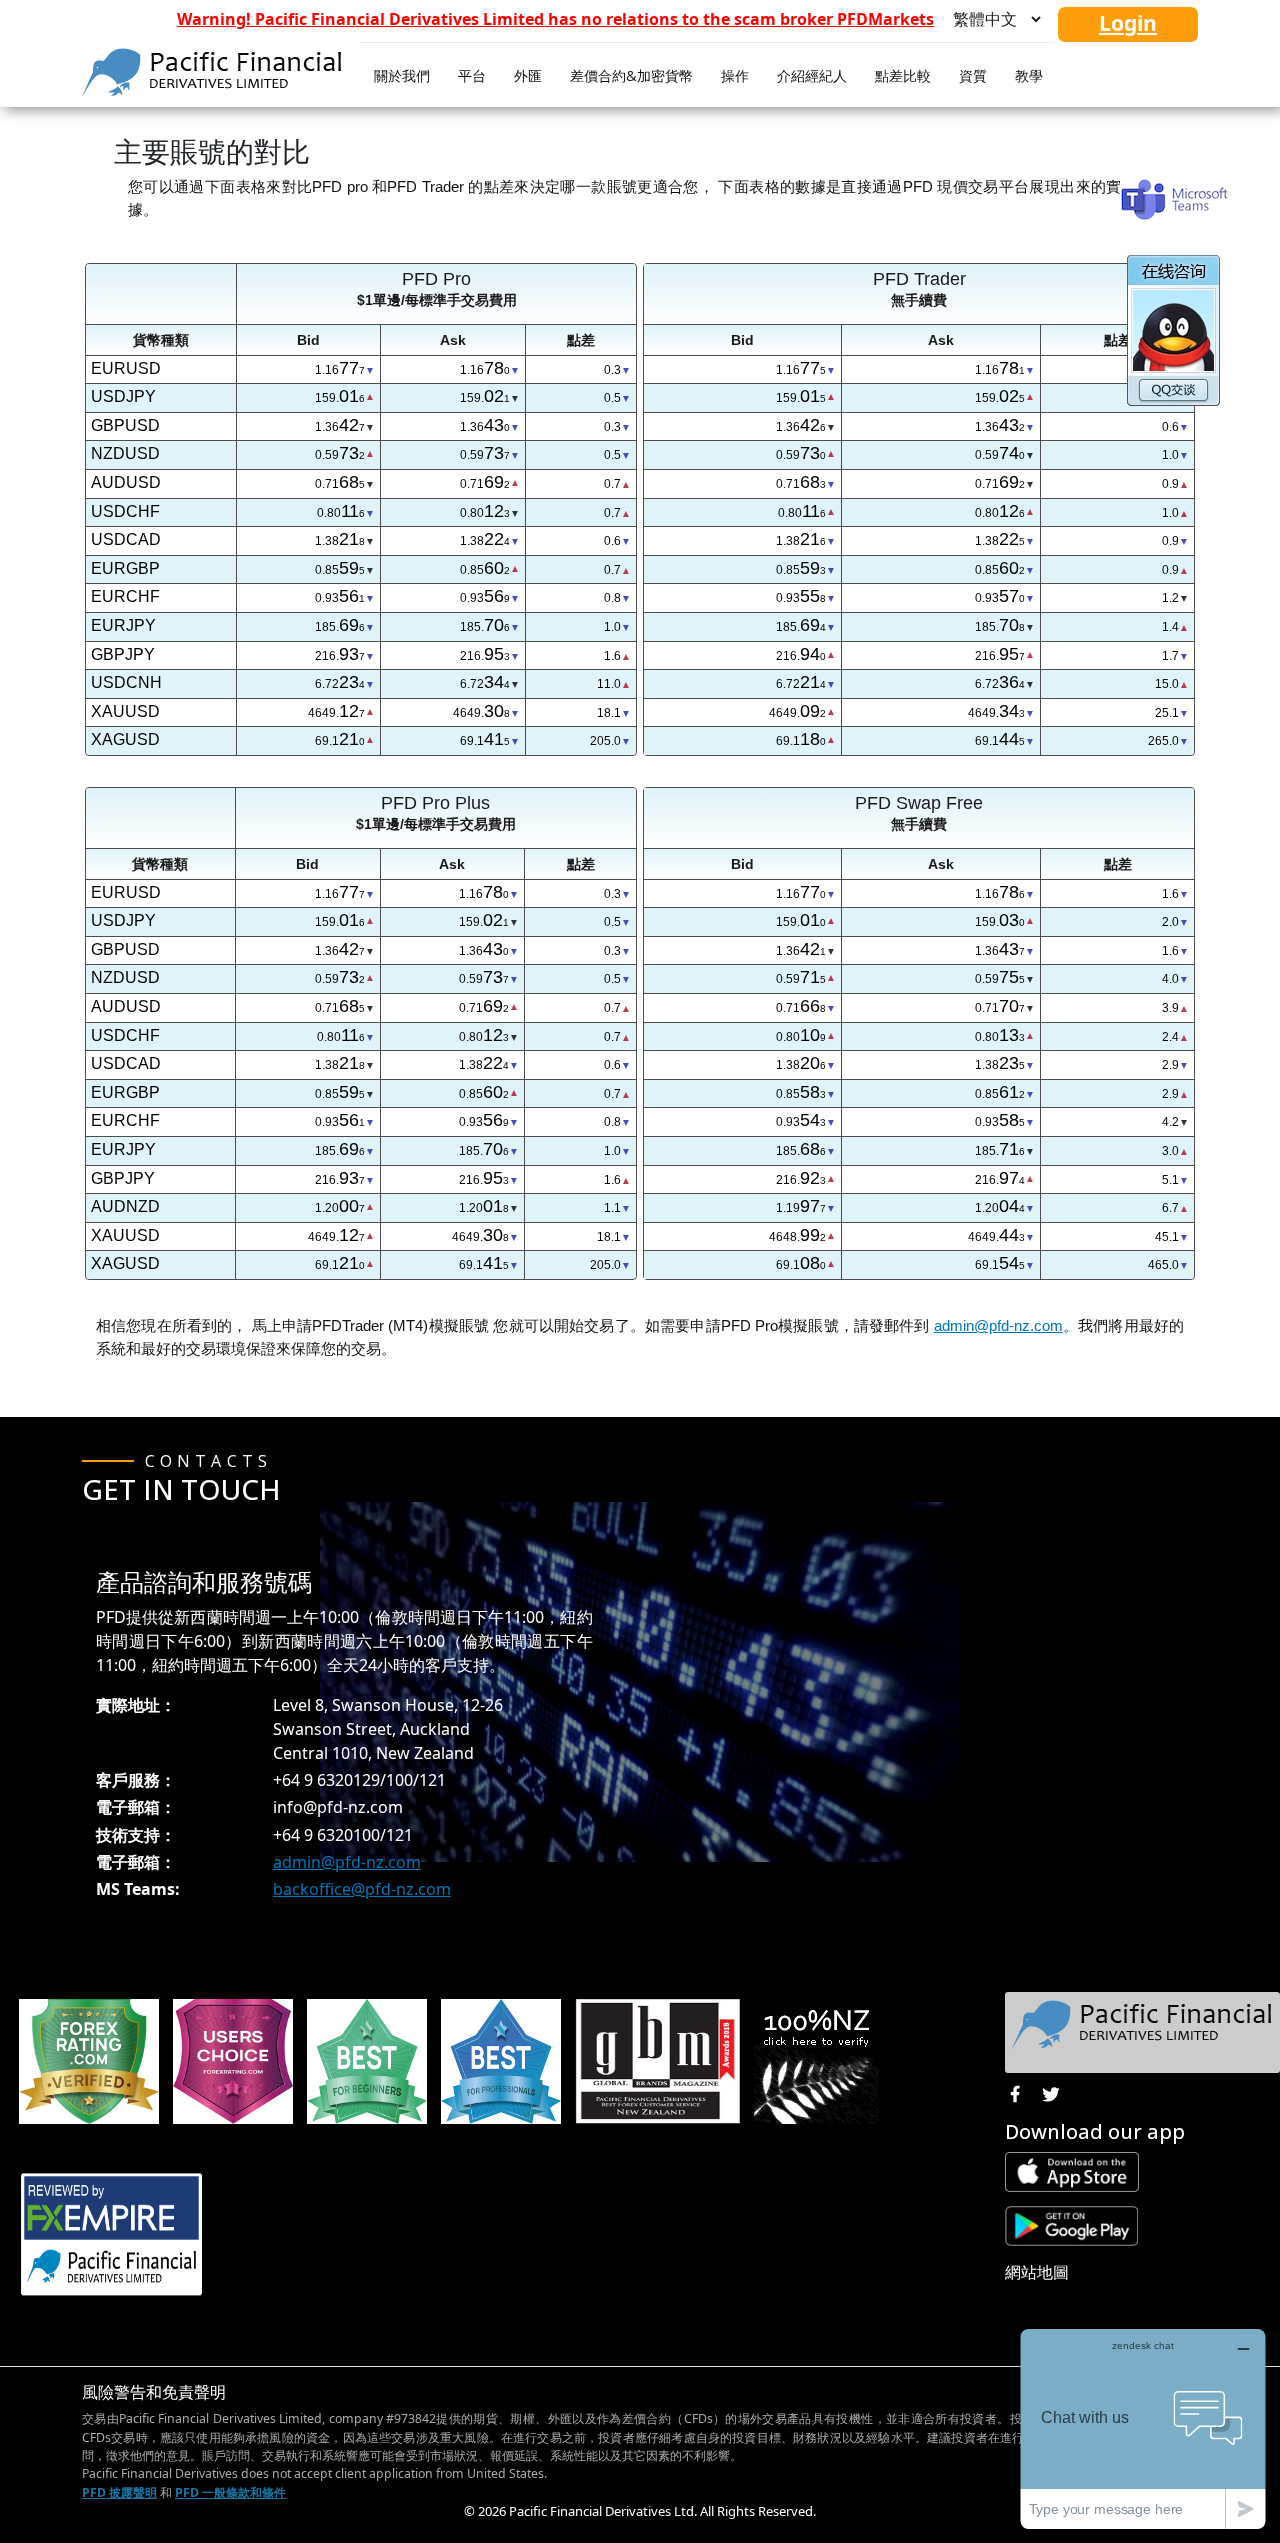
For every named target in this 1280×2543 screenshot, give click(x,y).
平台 (472, 75)
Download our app (1095, 2131)
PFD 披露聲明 (119, 2492)
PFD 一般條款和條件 (230, 2492)
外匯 (528, 75)
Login (1128, 23)
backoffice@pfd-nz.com (362, 1889)
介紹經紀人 (812, 75)
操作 (735, 75)
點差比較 (903, 75)
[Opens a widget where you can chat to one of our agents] (1143, 2428)
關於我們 (402, 75)
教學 (1029, 75)
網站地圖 (1037, 2272)
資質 (973, 75)
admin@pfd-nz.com (998, 1325)
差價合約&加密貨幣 (631, 75)
